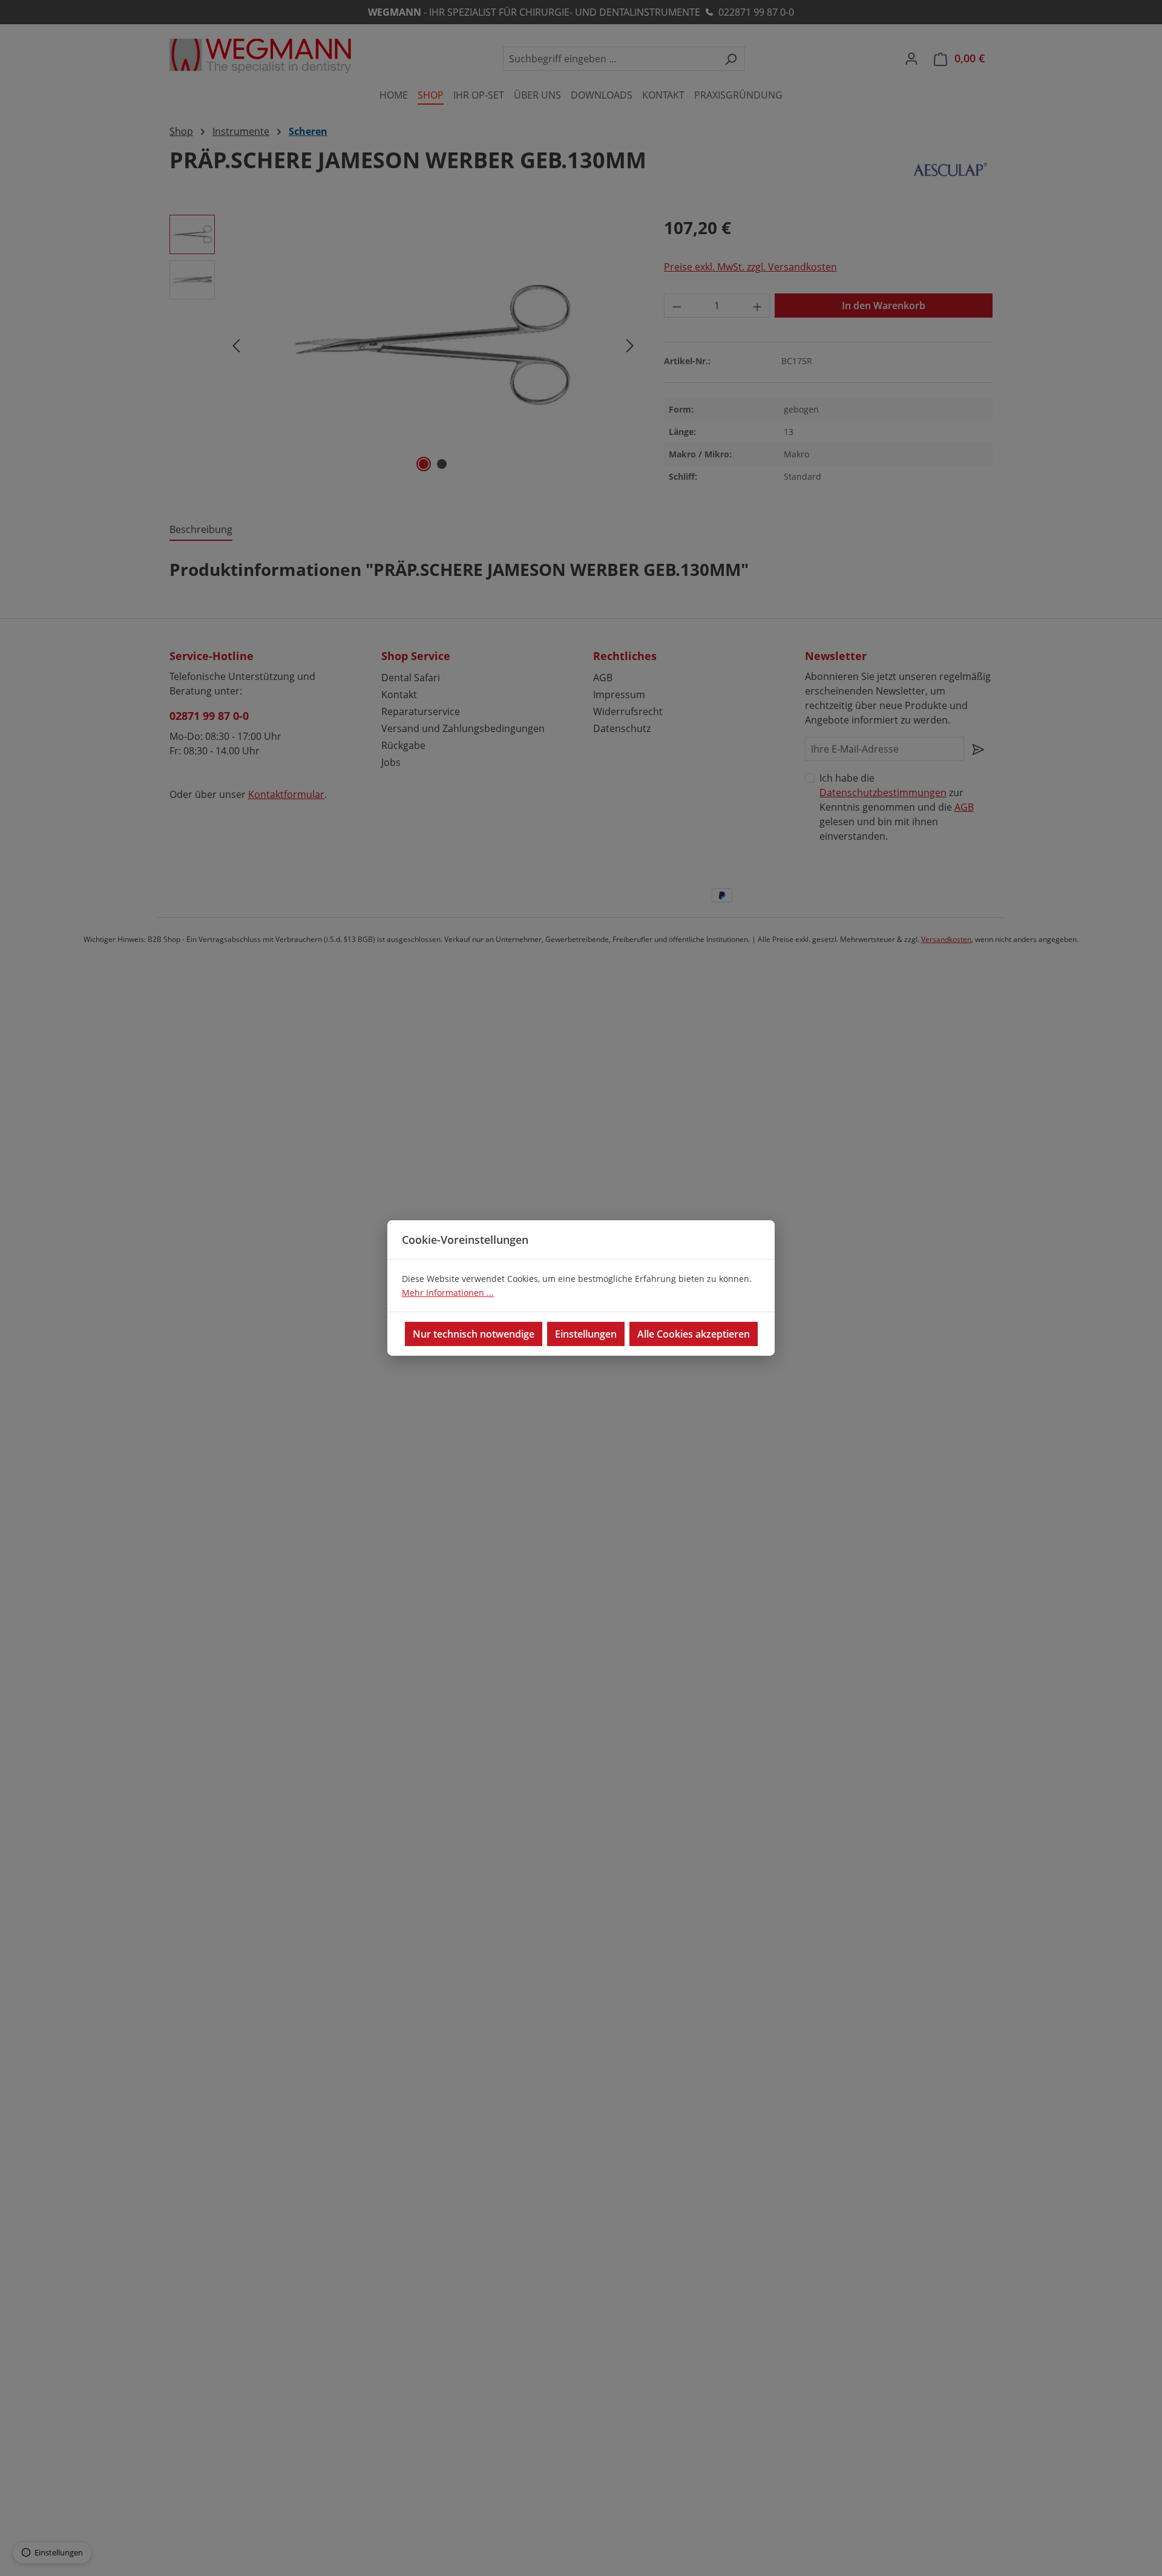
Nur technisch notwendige (474, 1334)
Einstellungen (586, 1334)
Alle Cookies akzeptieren (694, 1334)
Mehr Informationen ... (448, 1293)
